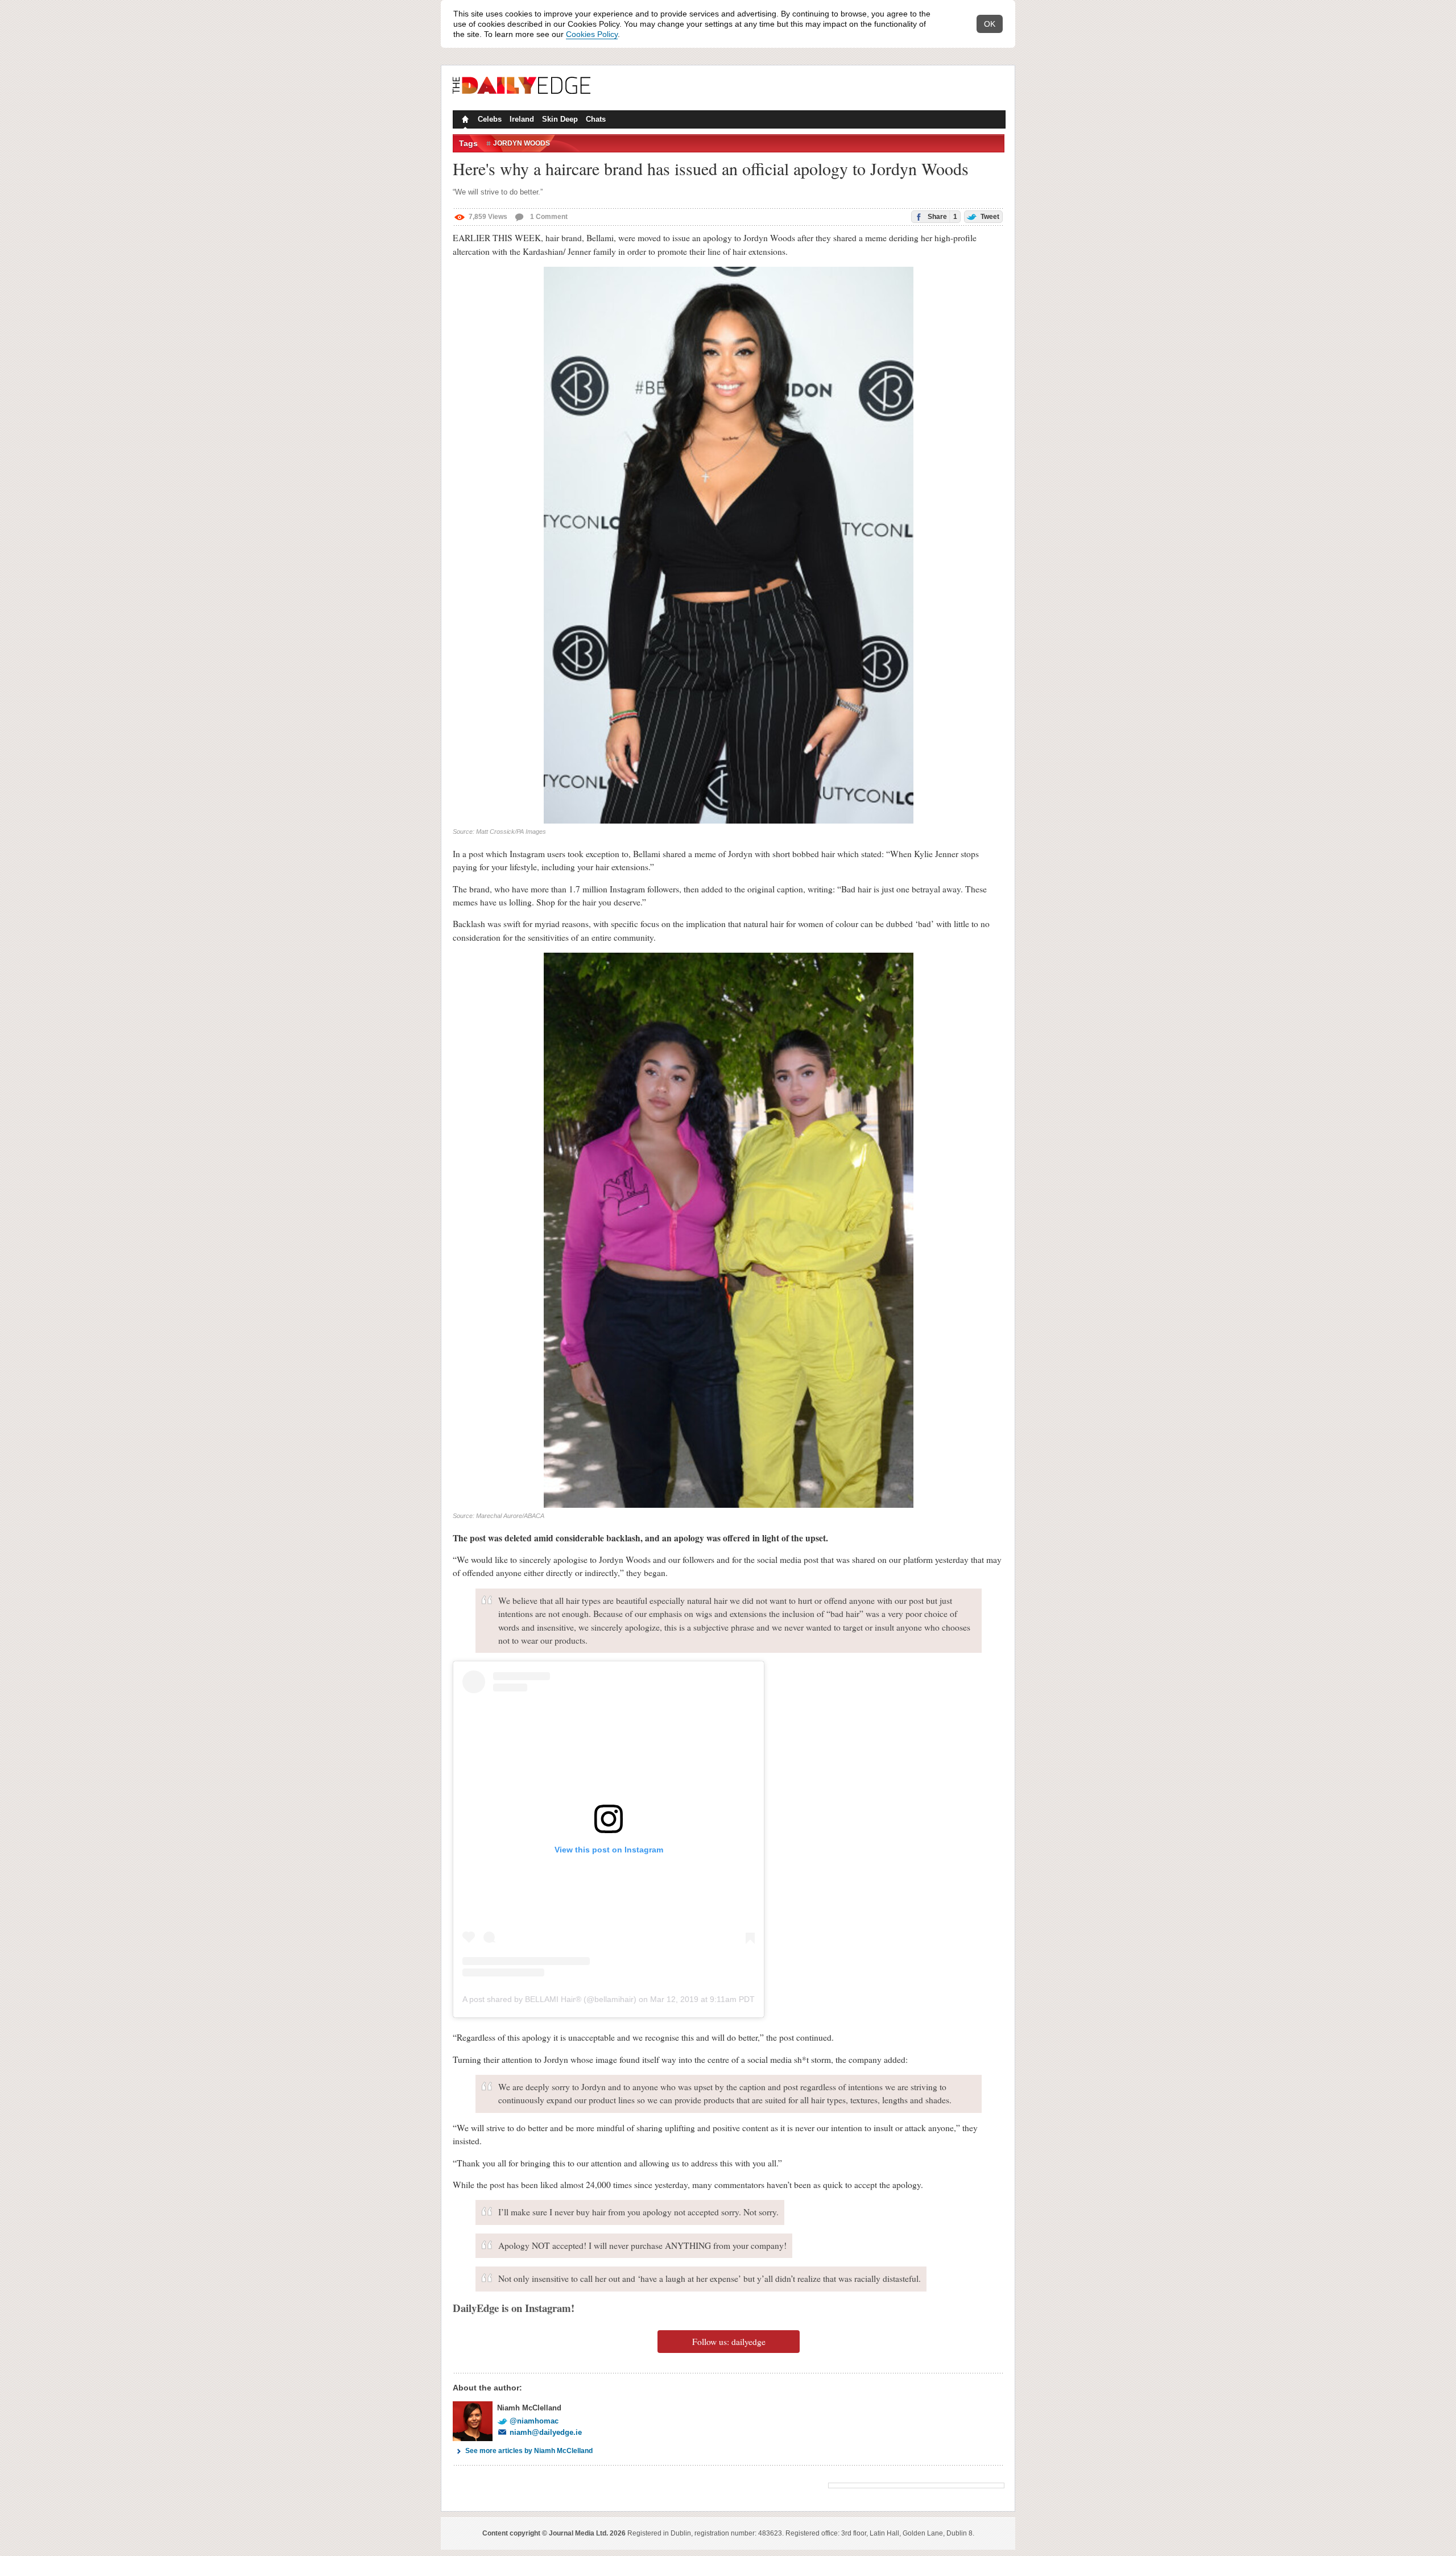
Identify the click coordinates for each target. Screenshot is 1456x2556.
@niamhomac (534, 2421)
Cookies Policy (592, 34)
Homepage (464, 121)
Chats (596, 119)
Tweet (989, 217)
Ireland (522, 119)
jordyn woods (522, 143)
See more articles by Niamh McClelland (529, 2451)
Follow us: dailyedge (729, 2342)
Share (942, 217)
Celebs (490, 119)
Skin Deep (560, 119)
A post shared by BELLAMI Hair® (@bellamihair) (549, 1999)
